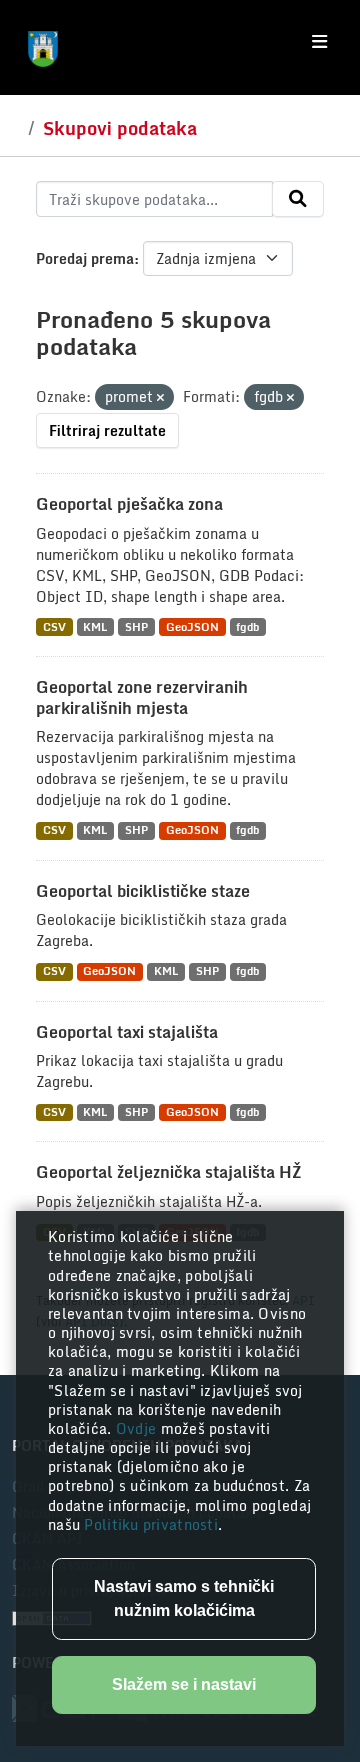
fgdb (247, 626)
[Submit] (298, 199)
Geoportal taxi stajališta (127, 1032)
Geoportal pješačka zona (129, 504)
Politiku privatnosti (151, 1524)
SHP (136, 626)
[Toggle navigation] (319, 42)
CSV (54, 626)
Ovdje (138, 1428)
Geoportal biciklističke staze (143, 891)
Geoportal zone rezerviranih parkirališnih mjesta (142, 697)
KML (95, 626)
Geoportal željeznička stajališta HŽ (168, 1172)
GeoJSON (192, 626)
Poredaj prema (85, 258)
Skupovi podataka (120, 128)
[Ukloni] (160, 398)
